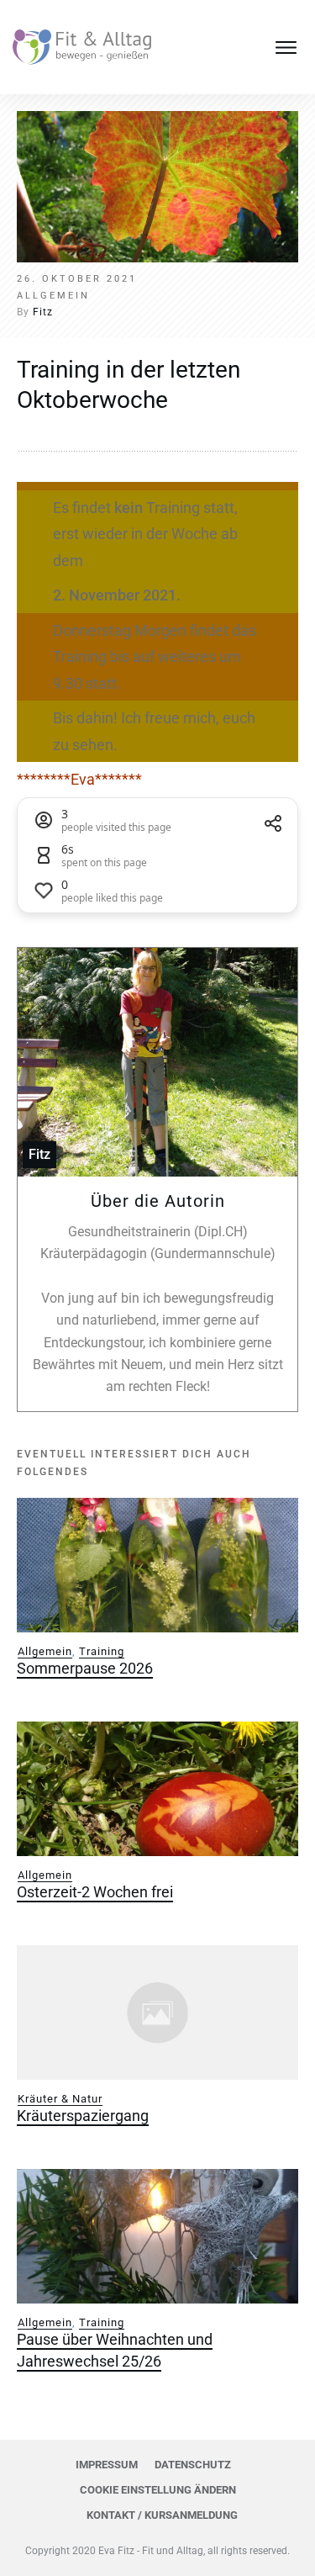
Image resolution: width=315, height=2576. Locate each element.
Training (102, 1651)
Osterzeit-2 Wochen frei (95, 1892)
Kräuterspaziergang (83, 2116)
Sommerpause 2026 (85, 1668)
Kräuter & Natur (60, 2099)
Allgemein (45, 1651)
